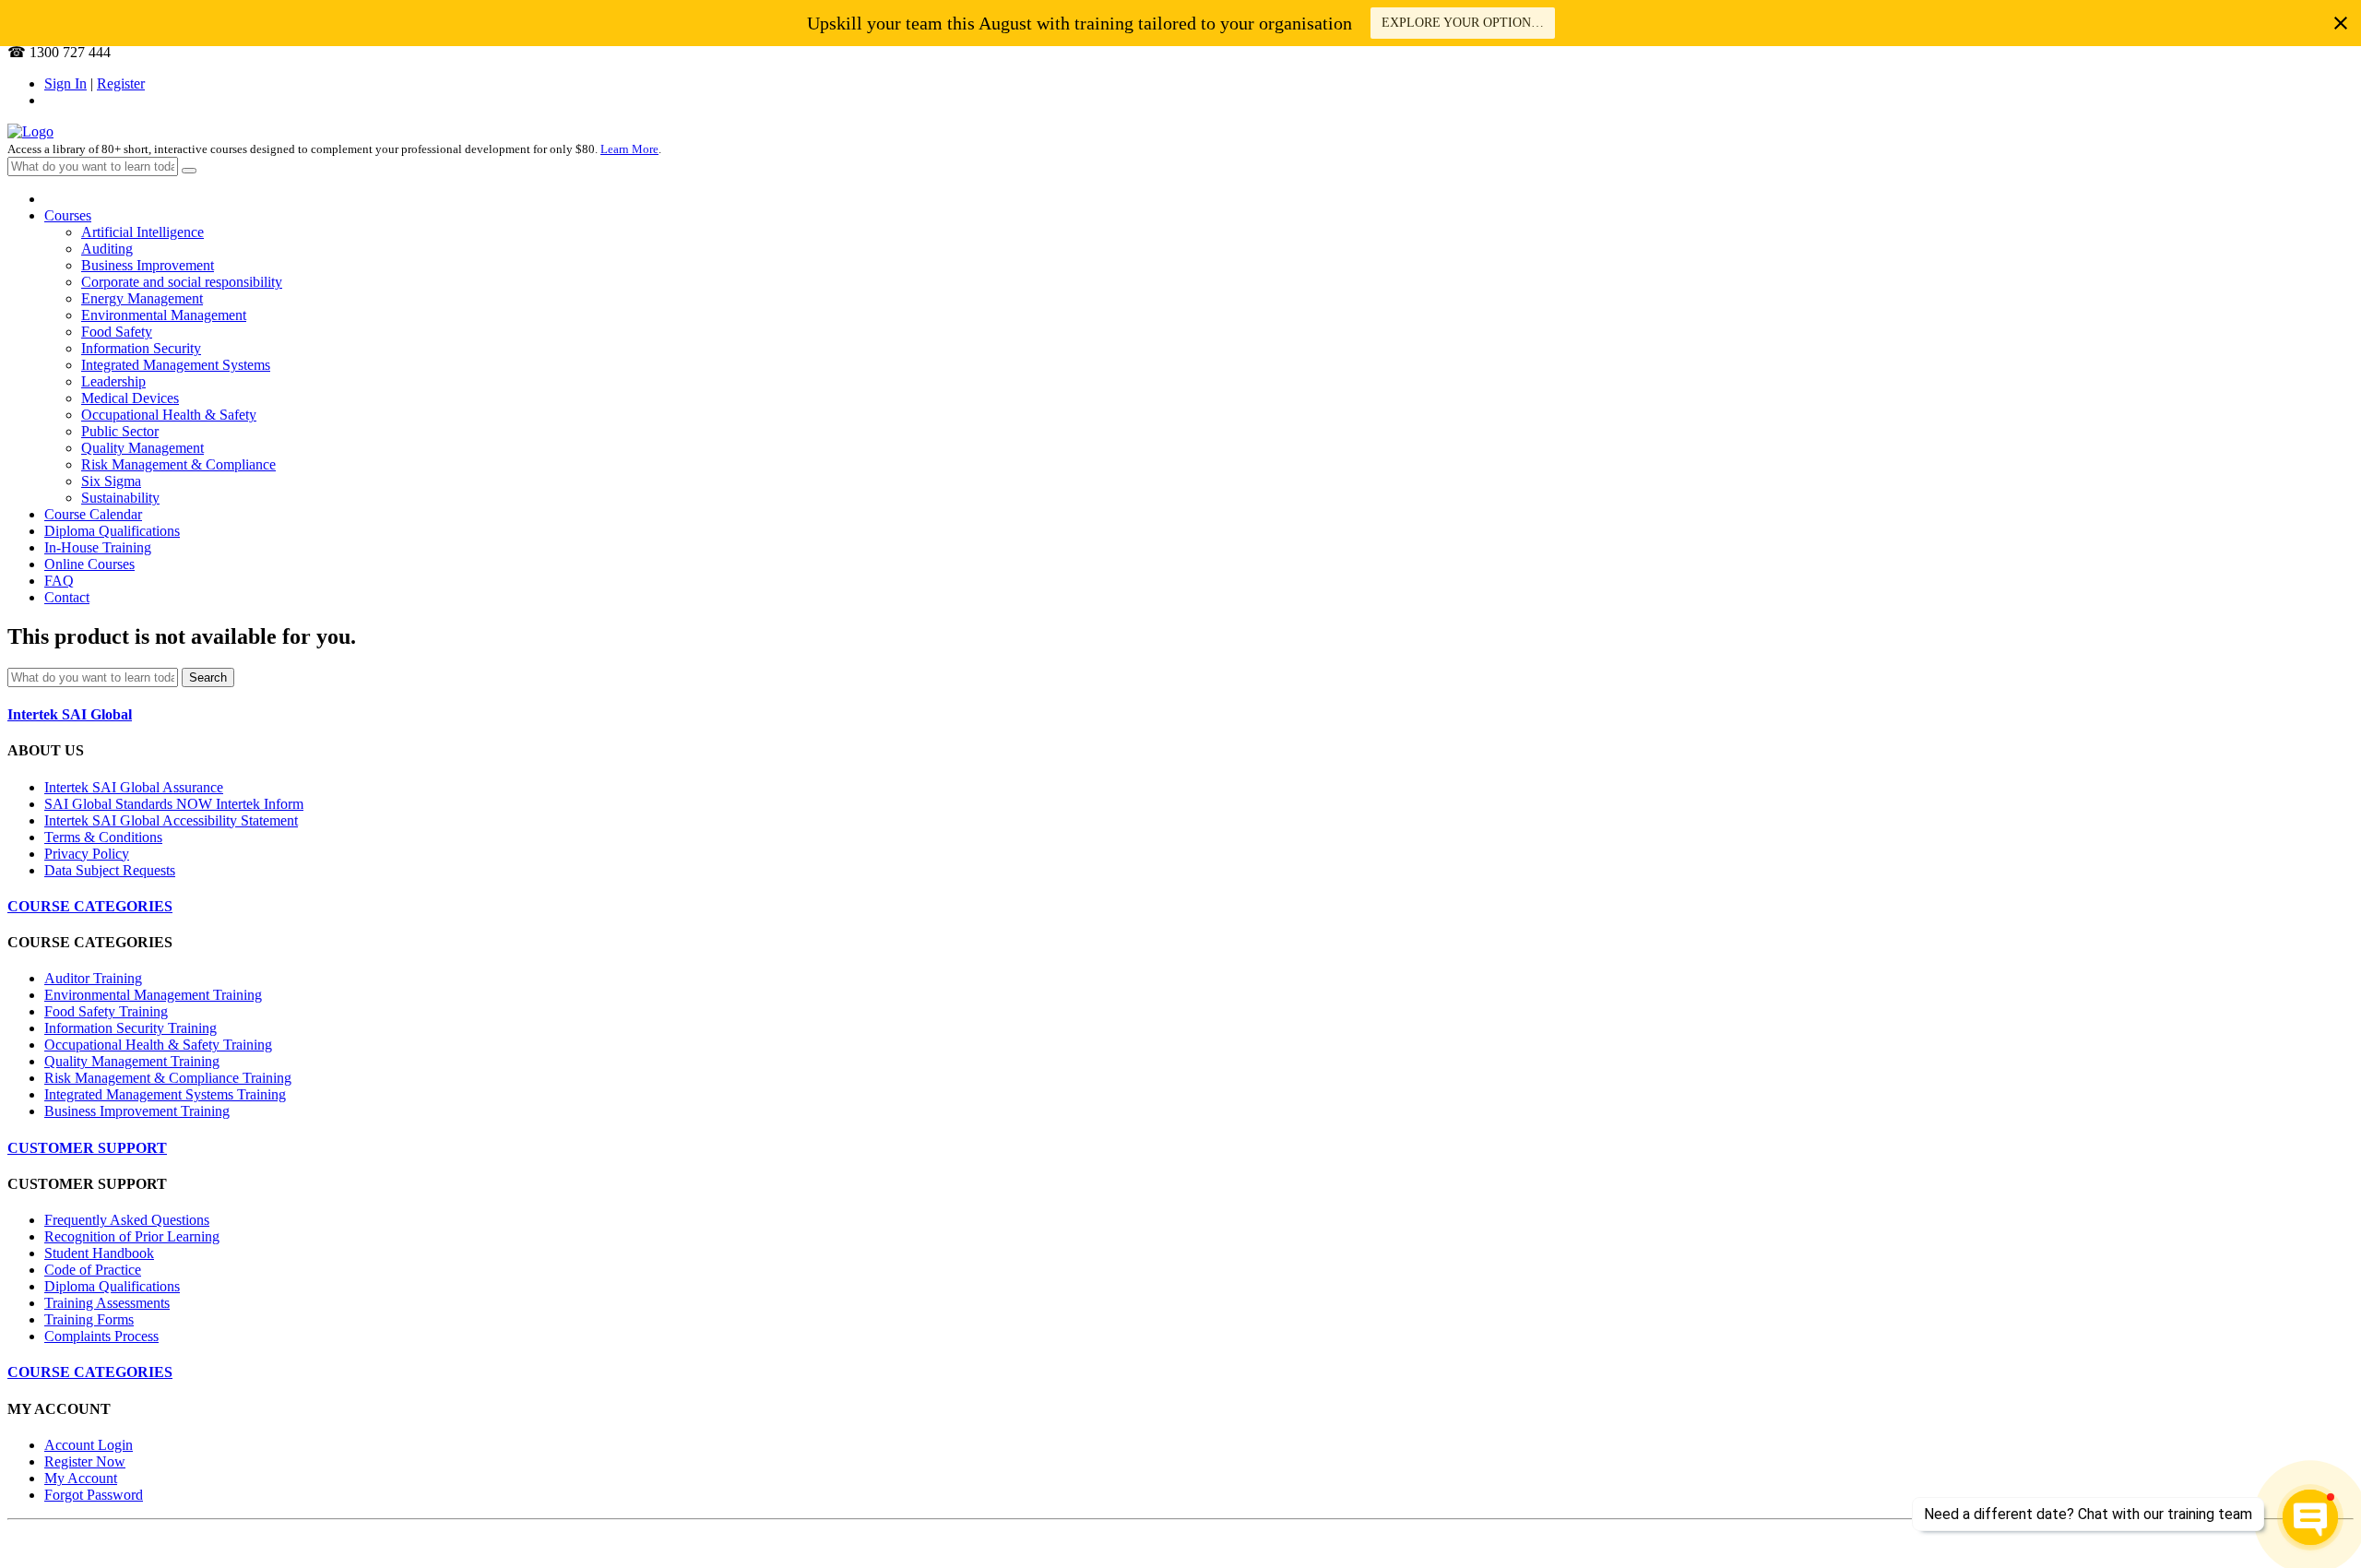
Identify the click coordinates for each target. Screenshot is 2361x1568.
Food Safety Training (106, 1011)
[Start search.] (189, 171)
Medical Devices (130, 398)
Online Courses (89, 564)
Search (208, 677)
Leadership (113, 381)
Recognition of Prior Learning (132, 1236)
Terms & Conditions (103, 837)
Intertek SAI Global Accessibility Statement (171, 820)
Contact (67, 597)
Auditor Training (93, 978)
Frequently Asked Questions (127, 1220)
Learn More (629, 149)
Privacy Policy (87, 854)
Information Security (141, 348)
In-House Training (98, 547)
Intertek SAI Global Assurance (134, 787)
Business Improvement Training (137, 1111)
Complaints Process (101, 1336)
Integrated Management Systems (176, 365)
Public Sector (120, 431)
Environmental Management (164, 315)
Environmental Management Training (153, 995)
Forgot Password (94, 1495)
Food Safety (117, 332)
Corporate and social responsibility (182, 282)
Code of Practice (93, 1270)
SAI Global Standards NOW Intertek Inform (174, 804)
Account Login (89, 1445)
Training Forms (89, 1319)
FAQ (59, 581)
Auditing (107, 249)
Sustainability (120, 498)
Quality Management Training (132, 1061)
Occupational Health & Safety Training (158, 1045)
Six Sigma (111, 481)
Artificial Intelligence (142, 232)
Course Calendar (93, 514)
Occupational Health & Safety (169, 415)
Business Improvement (148, 265)
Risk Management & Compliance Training (168, 1078)
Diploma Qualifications (112, 531)
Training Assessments (107, 1303)
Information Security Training (131, 1028)
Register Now (85, 1461)
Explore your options (1462, 23)
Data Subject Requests (110, 870)
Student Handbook (99, 1253)
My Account (81, 1478)
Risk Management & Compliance (178, 464)
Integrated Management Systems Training (165, 1094)
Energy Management (142, 298)
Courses (68, 215)
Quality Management (142, 448)
